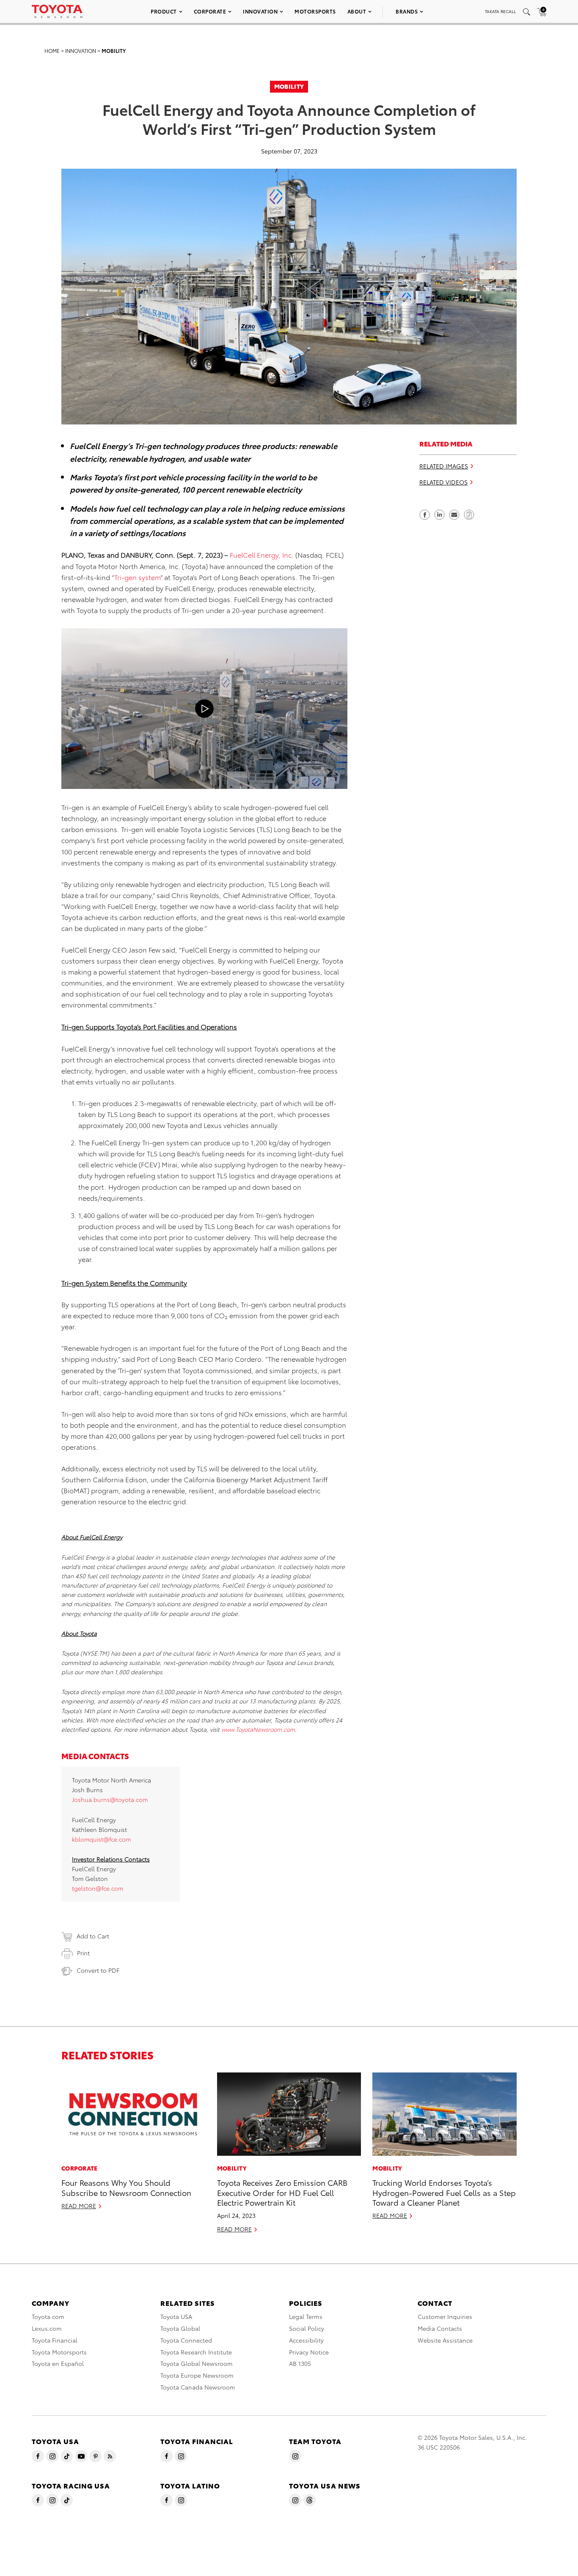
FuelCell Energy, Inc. (262, 554)
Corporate (210, 11)
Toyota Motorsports (59, 2352)
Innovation (260, 11)
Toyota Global (180, 2328)
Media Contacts (440, 2328)
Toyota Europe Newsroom (197, 2375)
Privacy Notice (309, 2352)
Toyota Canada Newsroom (198, 2387)
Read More (79, 2206)
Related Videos (443, 482)
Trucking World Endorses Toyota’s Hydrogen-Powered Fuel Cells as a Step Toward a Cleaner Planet (444, 2192)
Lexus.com (47, 2328)
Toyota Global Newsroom (197, 2363)
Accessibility (306, 2340)
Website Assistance (445, 2340)
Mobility (114, 51)
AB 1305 (300, 2363)
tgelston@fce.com (98, 1888)
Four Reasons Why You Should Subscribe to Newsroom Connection (126, 2187)
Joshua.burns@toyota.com (110, 1799)
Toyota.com (48, 2316)
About (357, 11)
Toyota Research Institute (196, 2352)
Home (52, 51)
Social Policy (307, 2328)
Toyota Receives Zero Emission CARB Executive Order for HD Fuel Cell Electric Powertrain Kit (282, 2192)
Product (164, 11)
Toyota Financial (55, 2340)
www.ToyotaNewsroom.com (258, 1729)
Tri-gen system (137, 577)
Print (83, 1953)
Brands (407, 11)
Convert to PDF (98, 1970)
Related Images (444, 466)
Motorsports (315, 11)
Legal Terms (306, 2316)
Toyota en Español (58, 2363)
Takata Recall (500, 11)
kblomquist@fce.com (101, 1839)
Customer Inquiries (445, 2316)
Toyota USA (176, 2316)
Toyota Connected (186, 2340)
